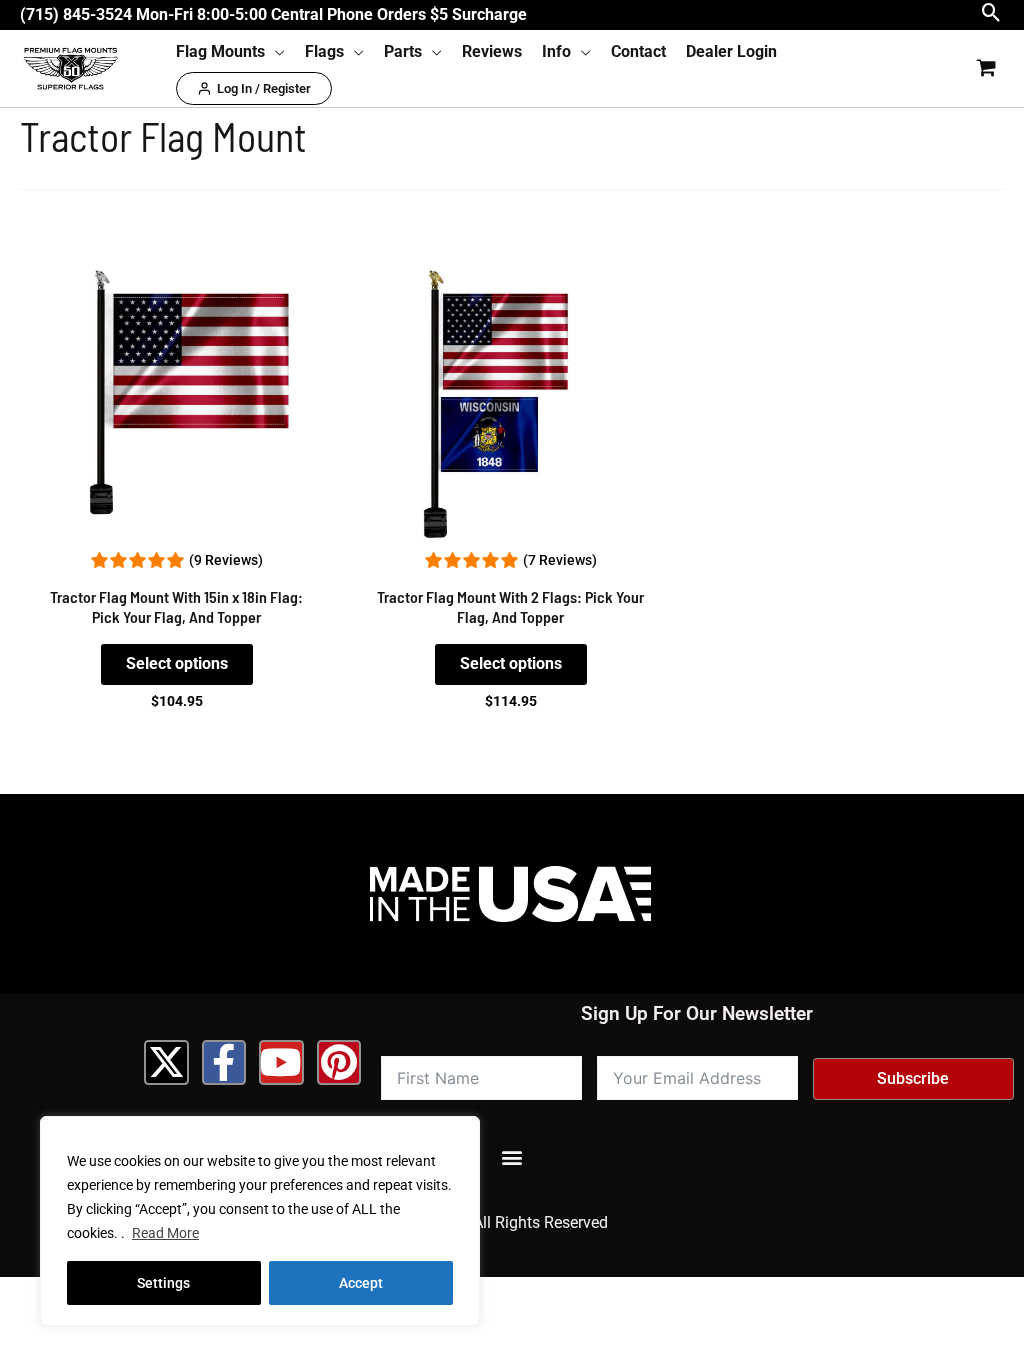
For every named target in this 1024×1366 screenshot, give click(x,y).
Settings (163, 1283)
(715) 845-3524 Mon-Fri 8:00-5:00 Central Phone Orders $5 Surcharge (273, 14)
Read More (165, 1233)
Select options (177, 663)
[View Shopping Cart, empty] (986, 68)
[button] (991, 14)
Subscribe (913, 1078)
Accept (361, 1283)
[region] (260, 1221)
